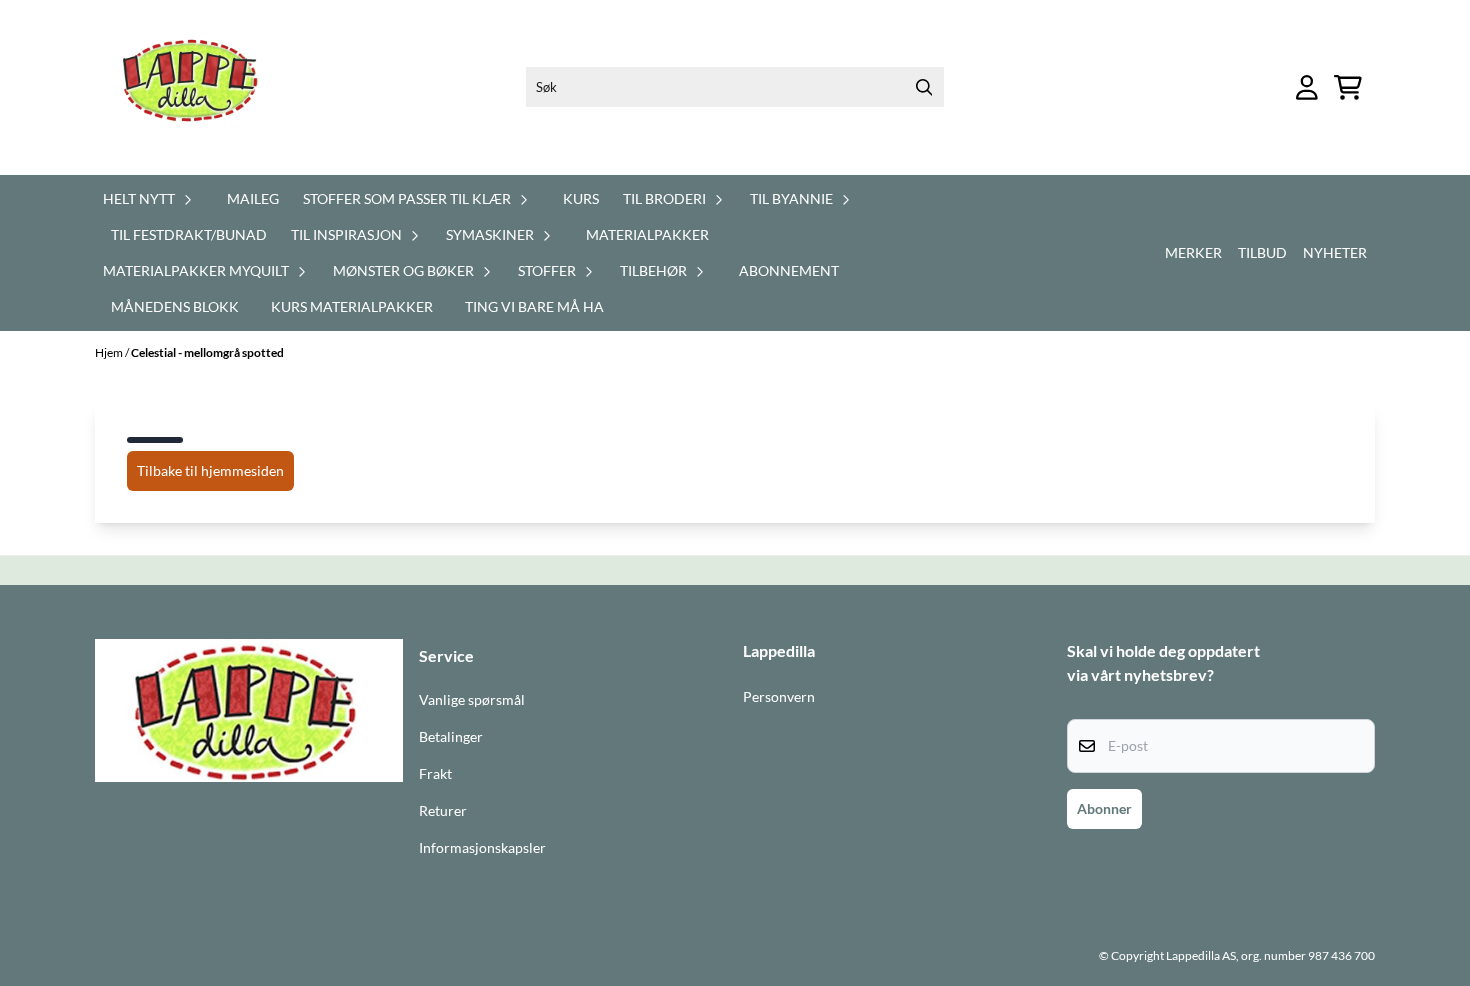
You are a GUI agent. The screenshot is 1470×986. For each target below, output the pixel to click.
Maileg (253, 198)
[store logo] (202, 87)
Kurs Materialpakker (352, 306)
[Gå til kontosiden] (1307, 87)
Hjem (110, 352)
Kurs (581, 198)
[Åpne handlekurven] (1348, 87)
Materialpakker (647, 234)
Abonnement (789, 270)
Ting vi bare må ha (534, 306)
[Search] (924, 87)
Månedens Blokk (175, 306)
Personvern (779, 697)
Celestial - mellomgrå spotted (207, 352)
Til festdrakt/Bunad (189, 234)
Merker (1193, 252)
